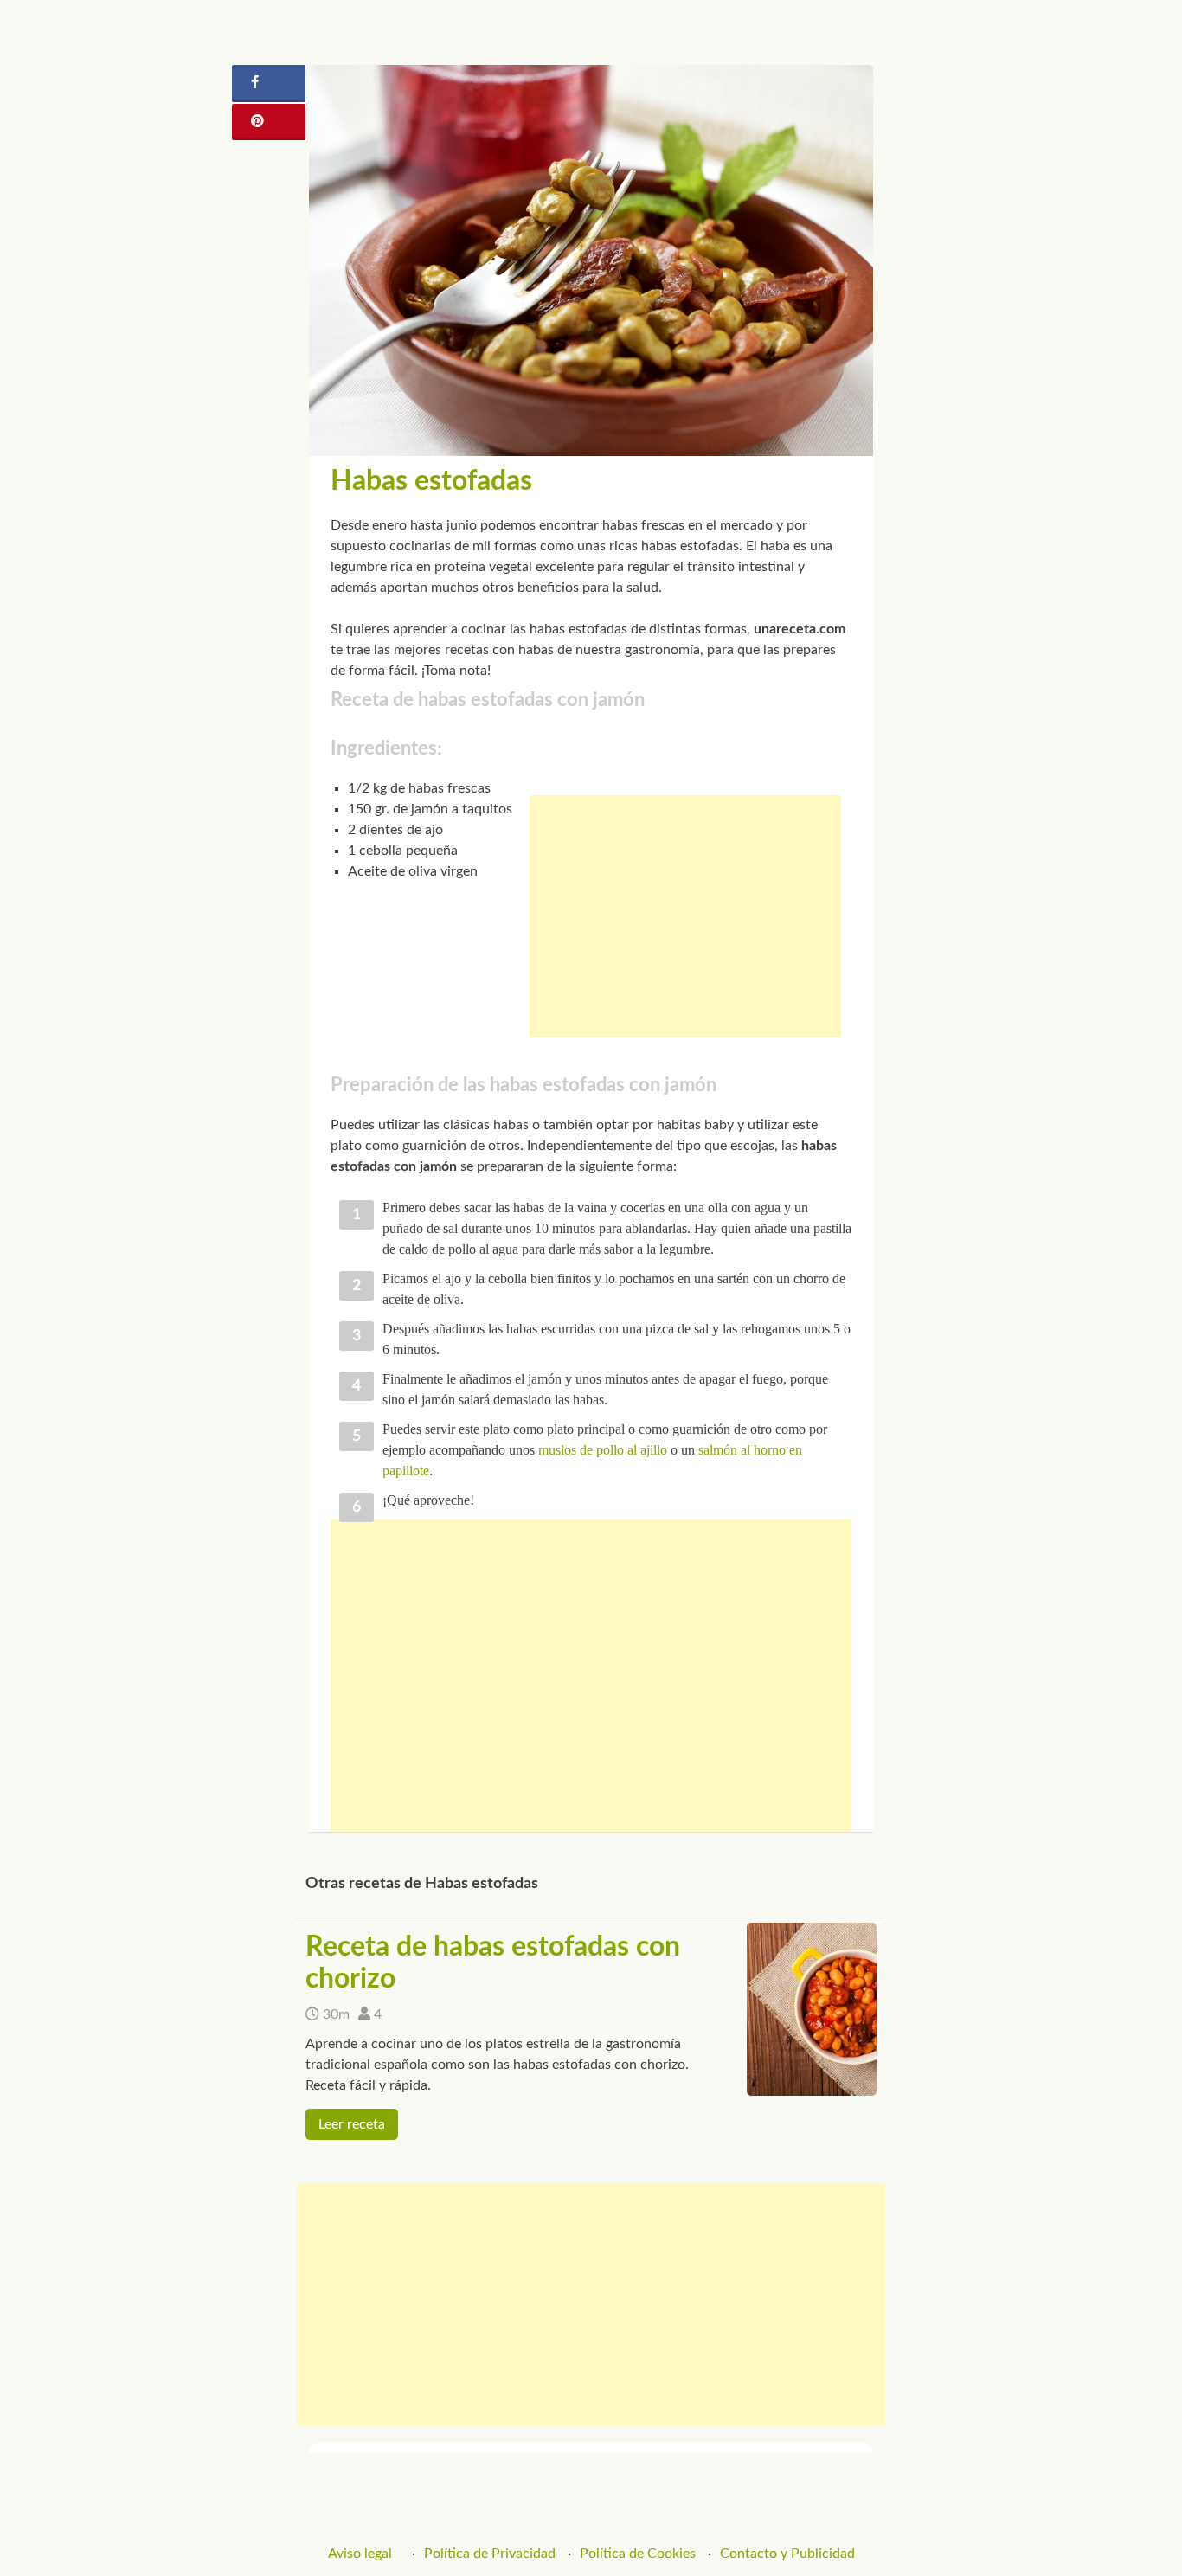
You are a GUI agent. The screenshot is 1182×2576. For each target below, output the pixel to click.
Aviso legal (360, 2554)
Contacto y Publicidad (787, 2554)
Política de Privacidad (490, 2554)
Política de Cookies (638, 2554)
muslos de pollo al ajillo (603, 1450)
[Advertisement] (685, 916)
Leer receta (352, 2124)
